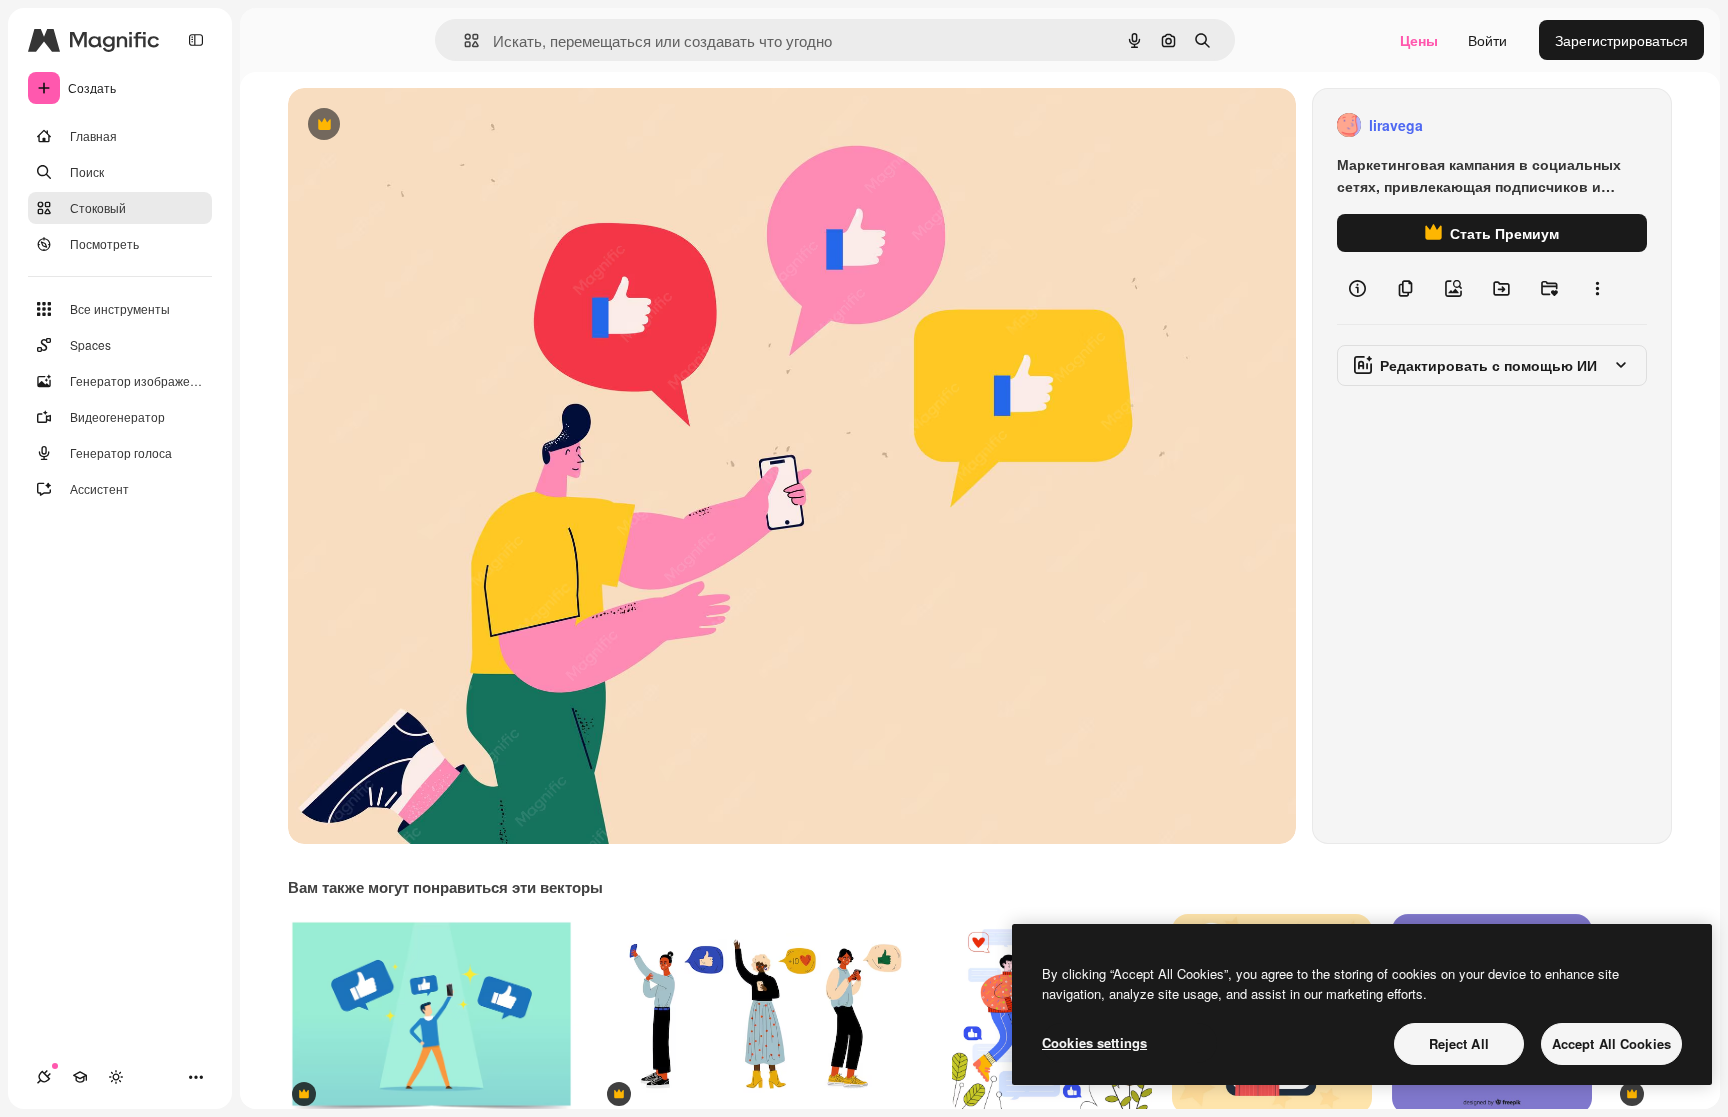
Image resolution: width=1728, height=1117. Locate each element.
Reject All (1459, 1043)
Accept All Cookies (1611, 1043)
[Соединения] (44, 1077)
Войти (1487, 40)
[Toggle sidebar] (196, 40)
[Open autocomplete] (463, 40)
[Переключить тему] (116, 1077)
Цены (1419, 40)
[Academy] (80, 1077)
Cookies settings (1094, 1042)
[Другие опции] (1597, 288)
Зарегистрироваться (1621, 40)
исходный (422, 125)
